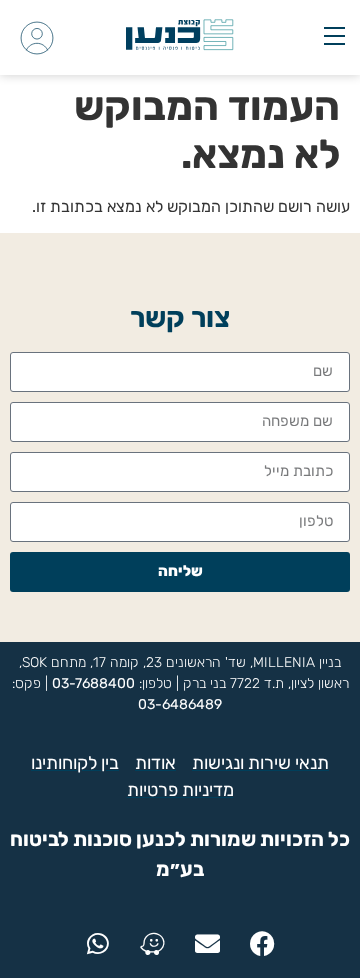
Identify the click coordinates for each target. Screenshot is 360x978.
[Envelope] (208, 943)
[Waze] (153, 943)
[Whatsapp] (98, 943)
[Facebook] (263, 943)
